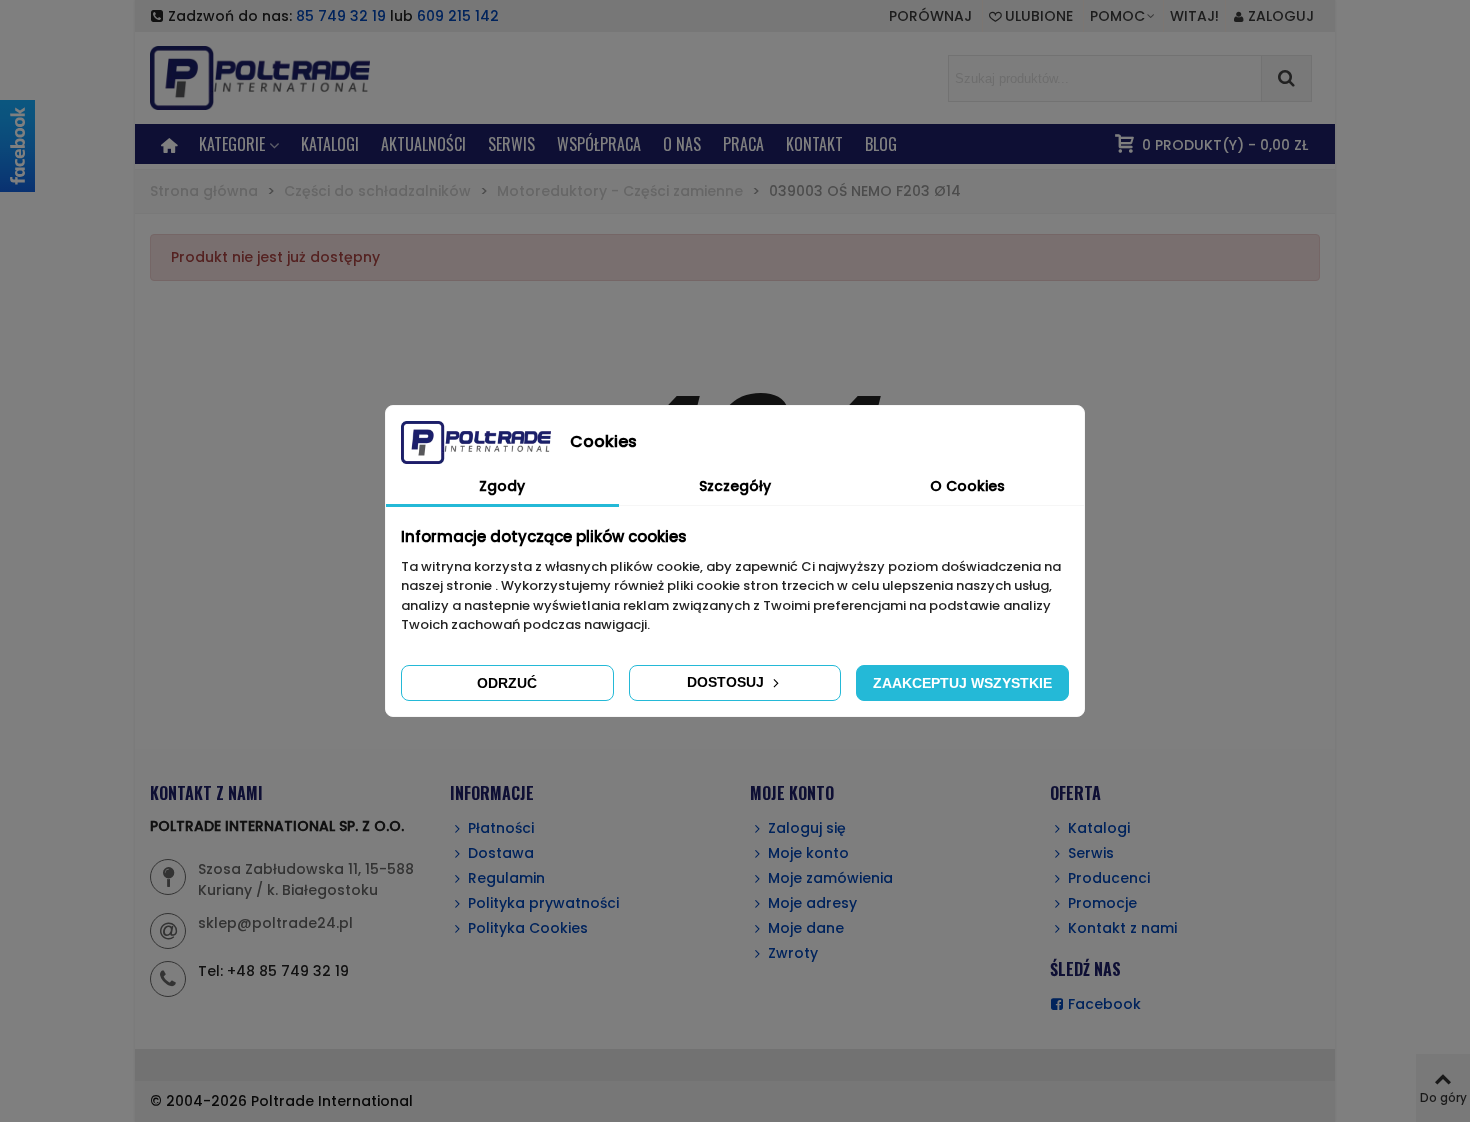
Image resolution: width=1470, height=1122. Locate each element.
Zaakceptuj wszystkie (962, 683)
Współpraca (599, 144)
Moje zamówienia (830, 878)
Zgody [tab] (502, 486)
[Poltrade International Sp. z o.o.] (290, 77)
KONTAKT (814, 144)
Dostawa (501, 853)
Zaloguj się (807, 828)
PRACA (743, 144)
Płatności (501, 828)
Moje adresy (812, 903)
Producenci (1109, 878)
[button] (1123, 16)
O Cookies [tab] (967, 486)
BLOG (881, 144)
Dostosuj (727, 682)
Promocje (1102, 903)
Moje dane (806, 928)
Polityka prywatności (543, 903)
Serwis (1091, 853)
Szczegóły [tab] (735, 486)
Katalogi (330, 144)
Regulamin (506, 878)
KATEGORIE (232, 144)
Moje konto (808, 853)
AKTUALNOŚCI (423, 144)
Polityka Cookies (528, 928)
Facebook (1104, 1004)
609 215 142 (458, 16)
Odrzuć (507, 683)
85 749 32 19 (341, 16)
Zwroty (793, 953)
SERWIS (511, 144)
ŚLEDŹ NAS (1085, 969)
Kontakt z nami (1122, 928)
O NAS (682, 144)
